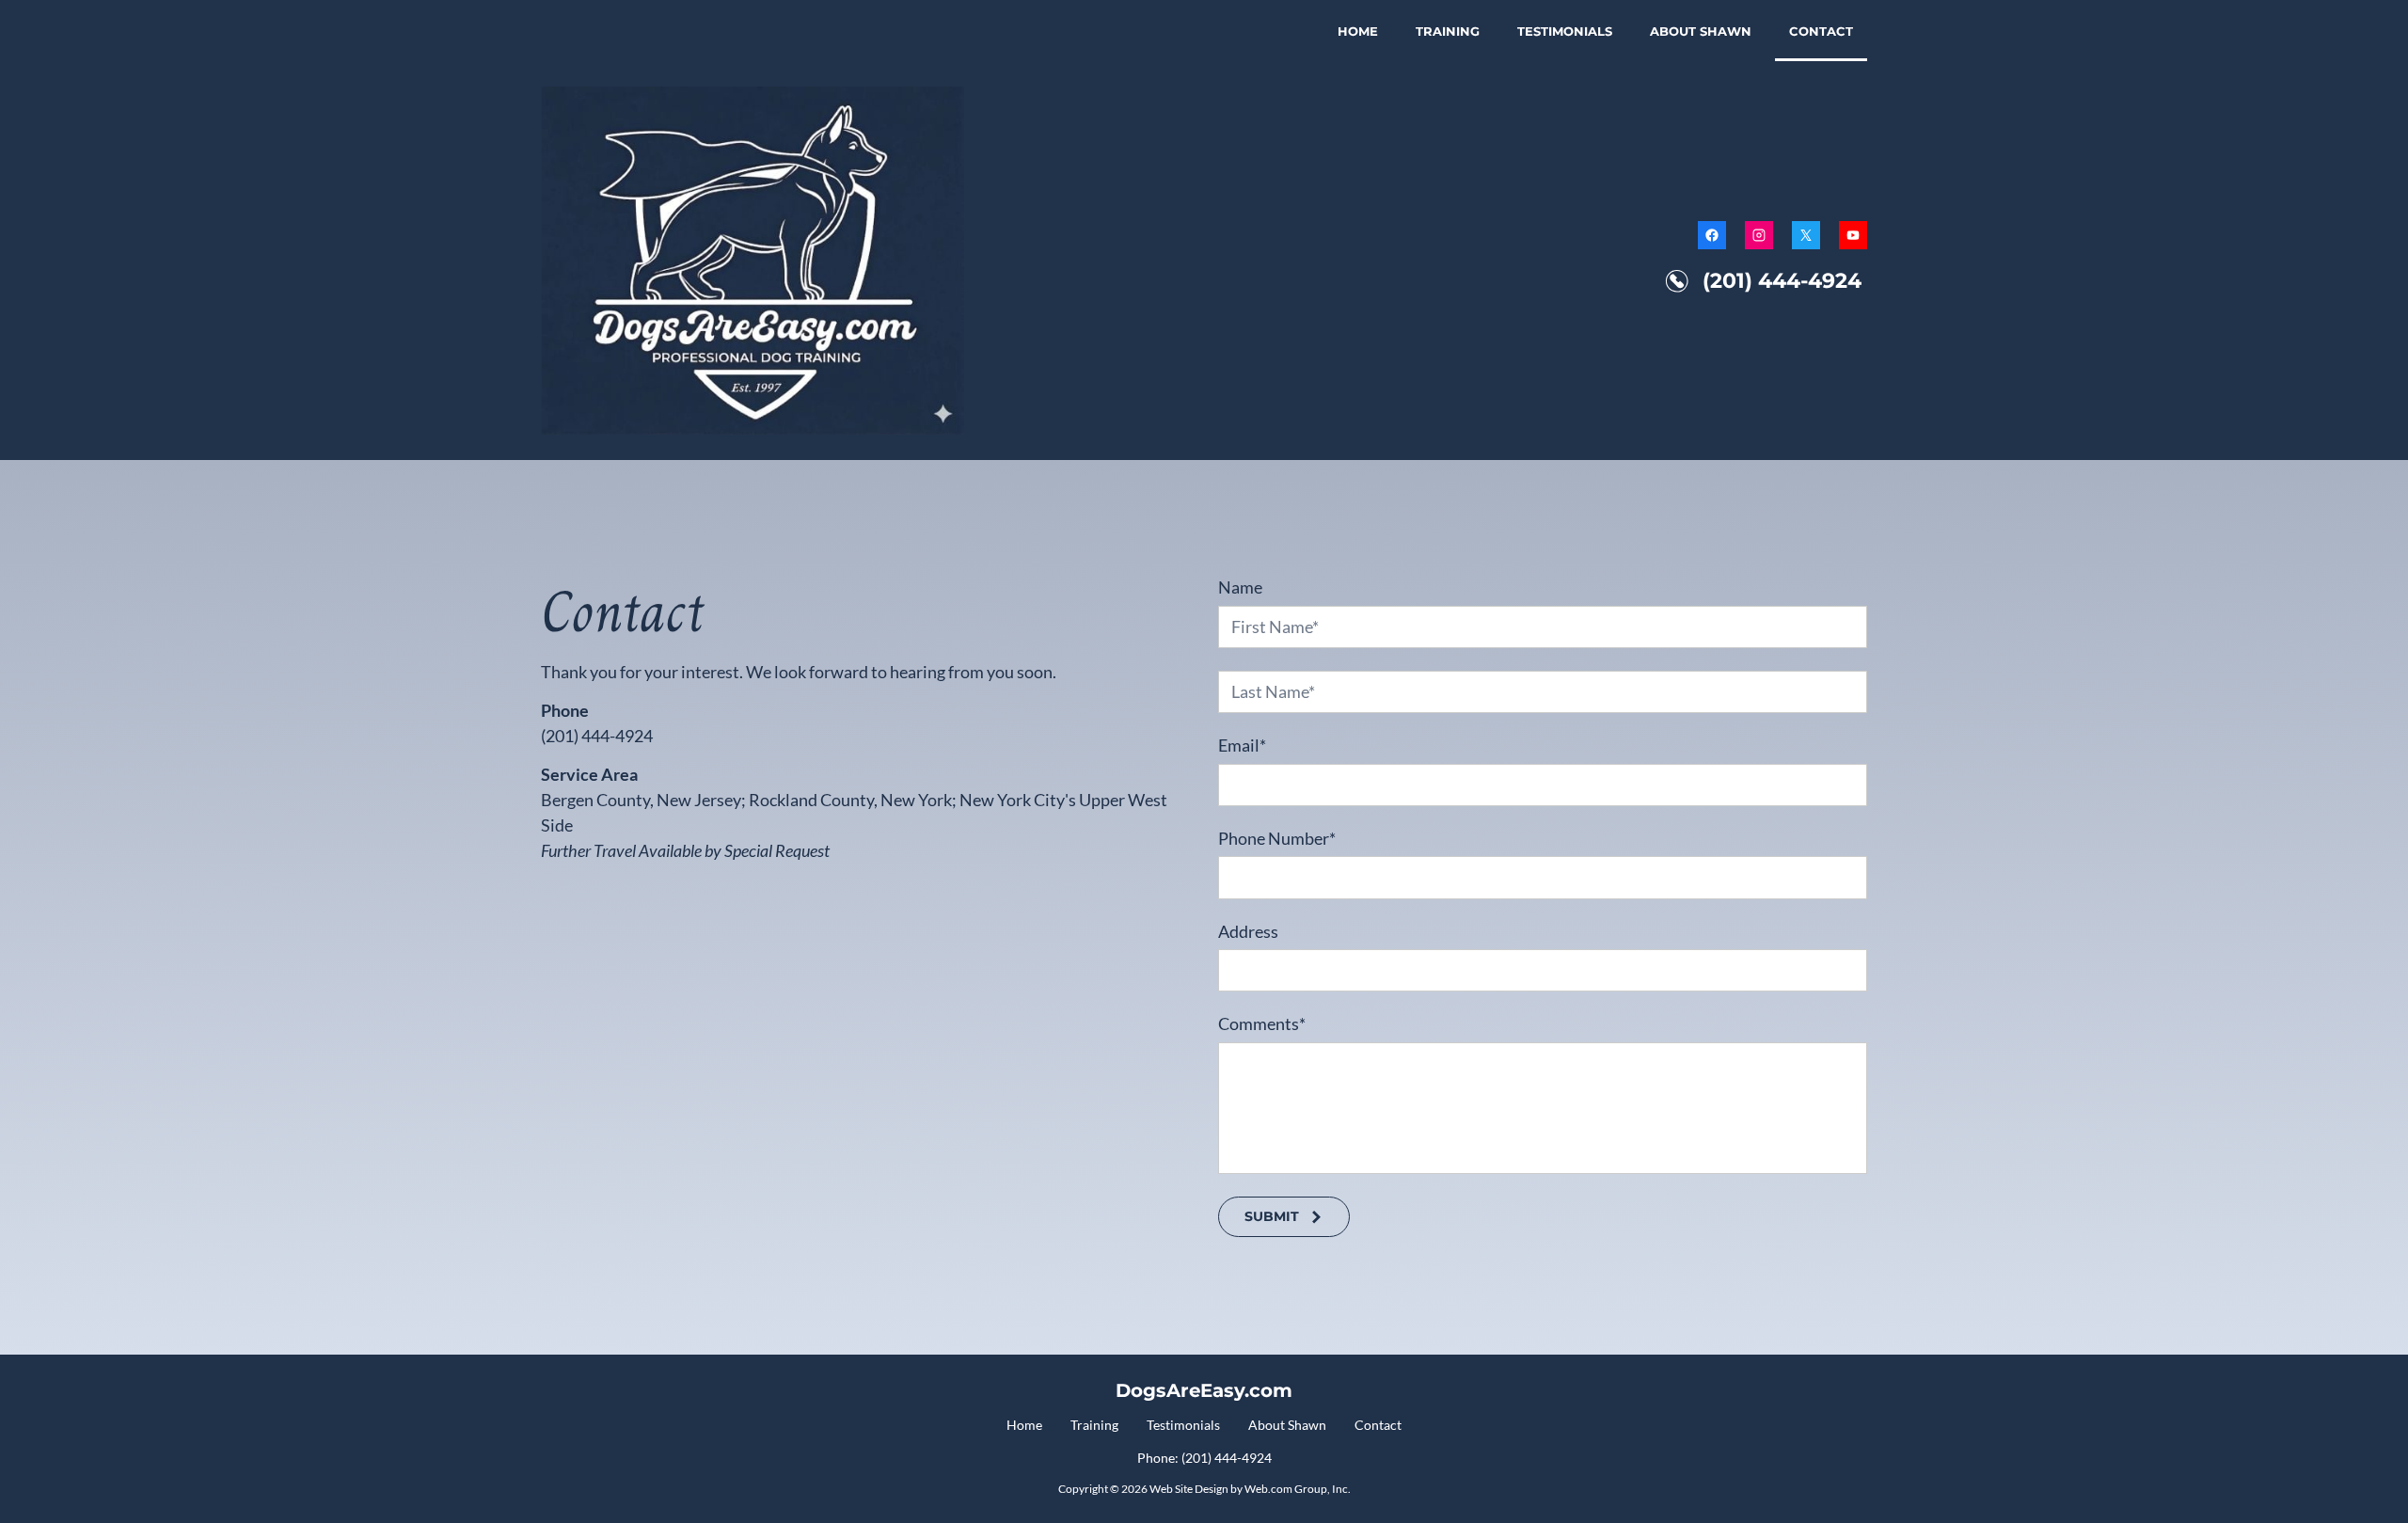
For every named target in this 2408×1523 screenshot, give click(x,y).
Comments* (1262, 1024)
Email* (1242, 746)
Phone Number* (1277, 839)
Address (1248, 932)
